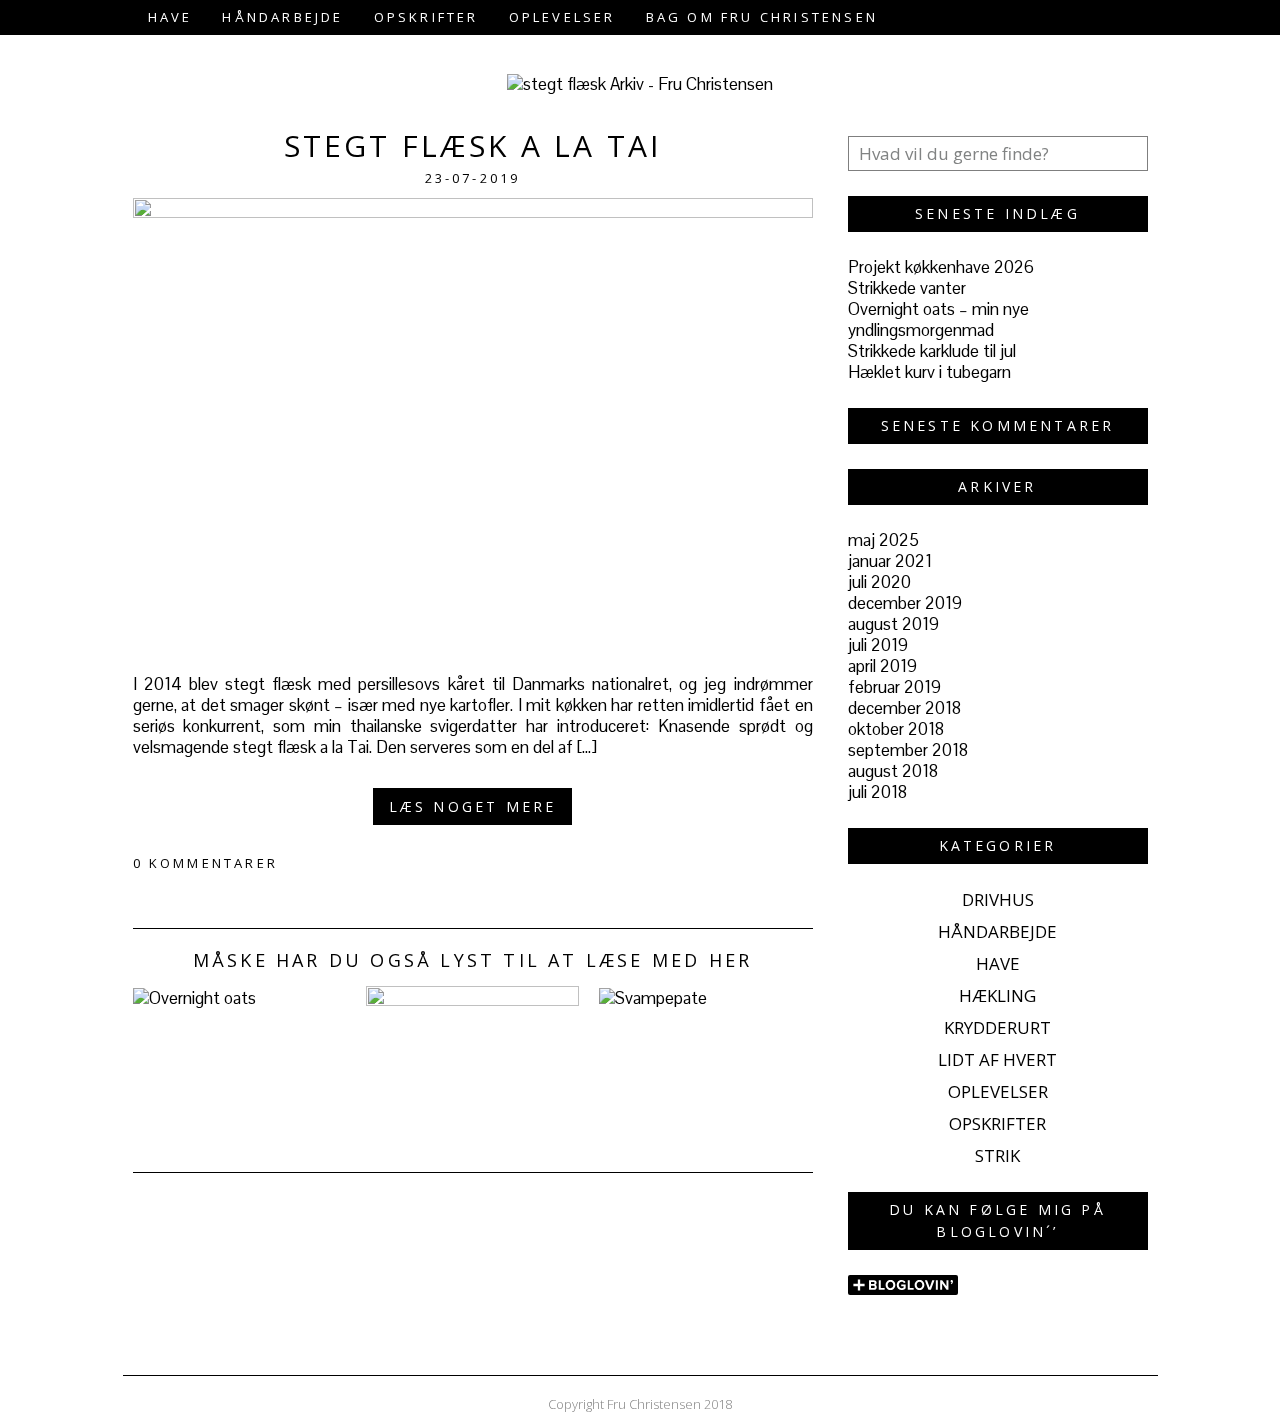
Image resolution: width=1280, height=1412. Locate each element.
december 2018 (904, 708)
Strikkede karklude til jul (932, 351)
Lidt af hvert (997, 1059)
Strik (997, 1155)
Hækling (997, 995)
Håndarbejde (282, 17)
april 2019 (882, 666)
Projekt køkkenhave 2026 (941, 267)
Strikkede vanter (907, 288)
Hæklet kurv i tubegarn (929, 372)
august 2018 (893, 771)
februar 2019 (894, 687)
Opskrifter (426, 17)
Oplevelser (562, 17)
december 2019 (905, 603)
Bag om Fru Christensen (762, 17)
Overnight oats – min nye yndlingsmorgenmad (938, 319)
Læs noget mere (473, 806)
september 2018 (908, 750)
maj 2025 (883, 540)
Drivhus (998, 899)
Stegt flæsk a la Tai (473, 145)
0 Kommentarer (206, 863)
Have (170, 17)
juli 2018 (877, 792)
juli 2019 (878, 645)
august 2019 (893, 624)
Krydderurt (997, 1027)
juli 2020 (879, 582)
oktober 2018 (896, 729)
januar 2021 (890, 561)
